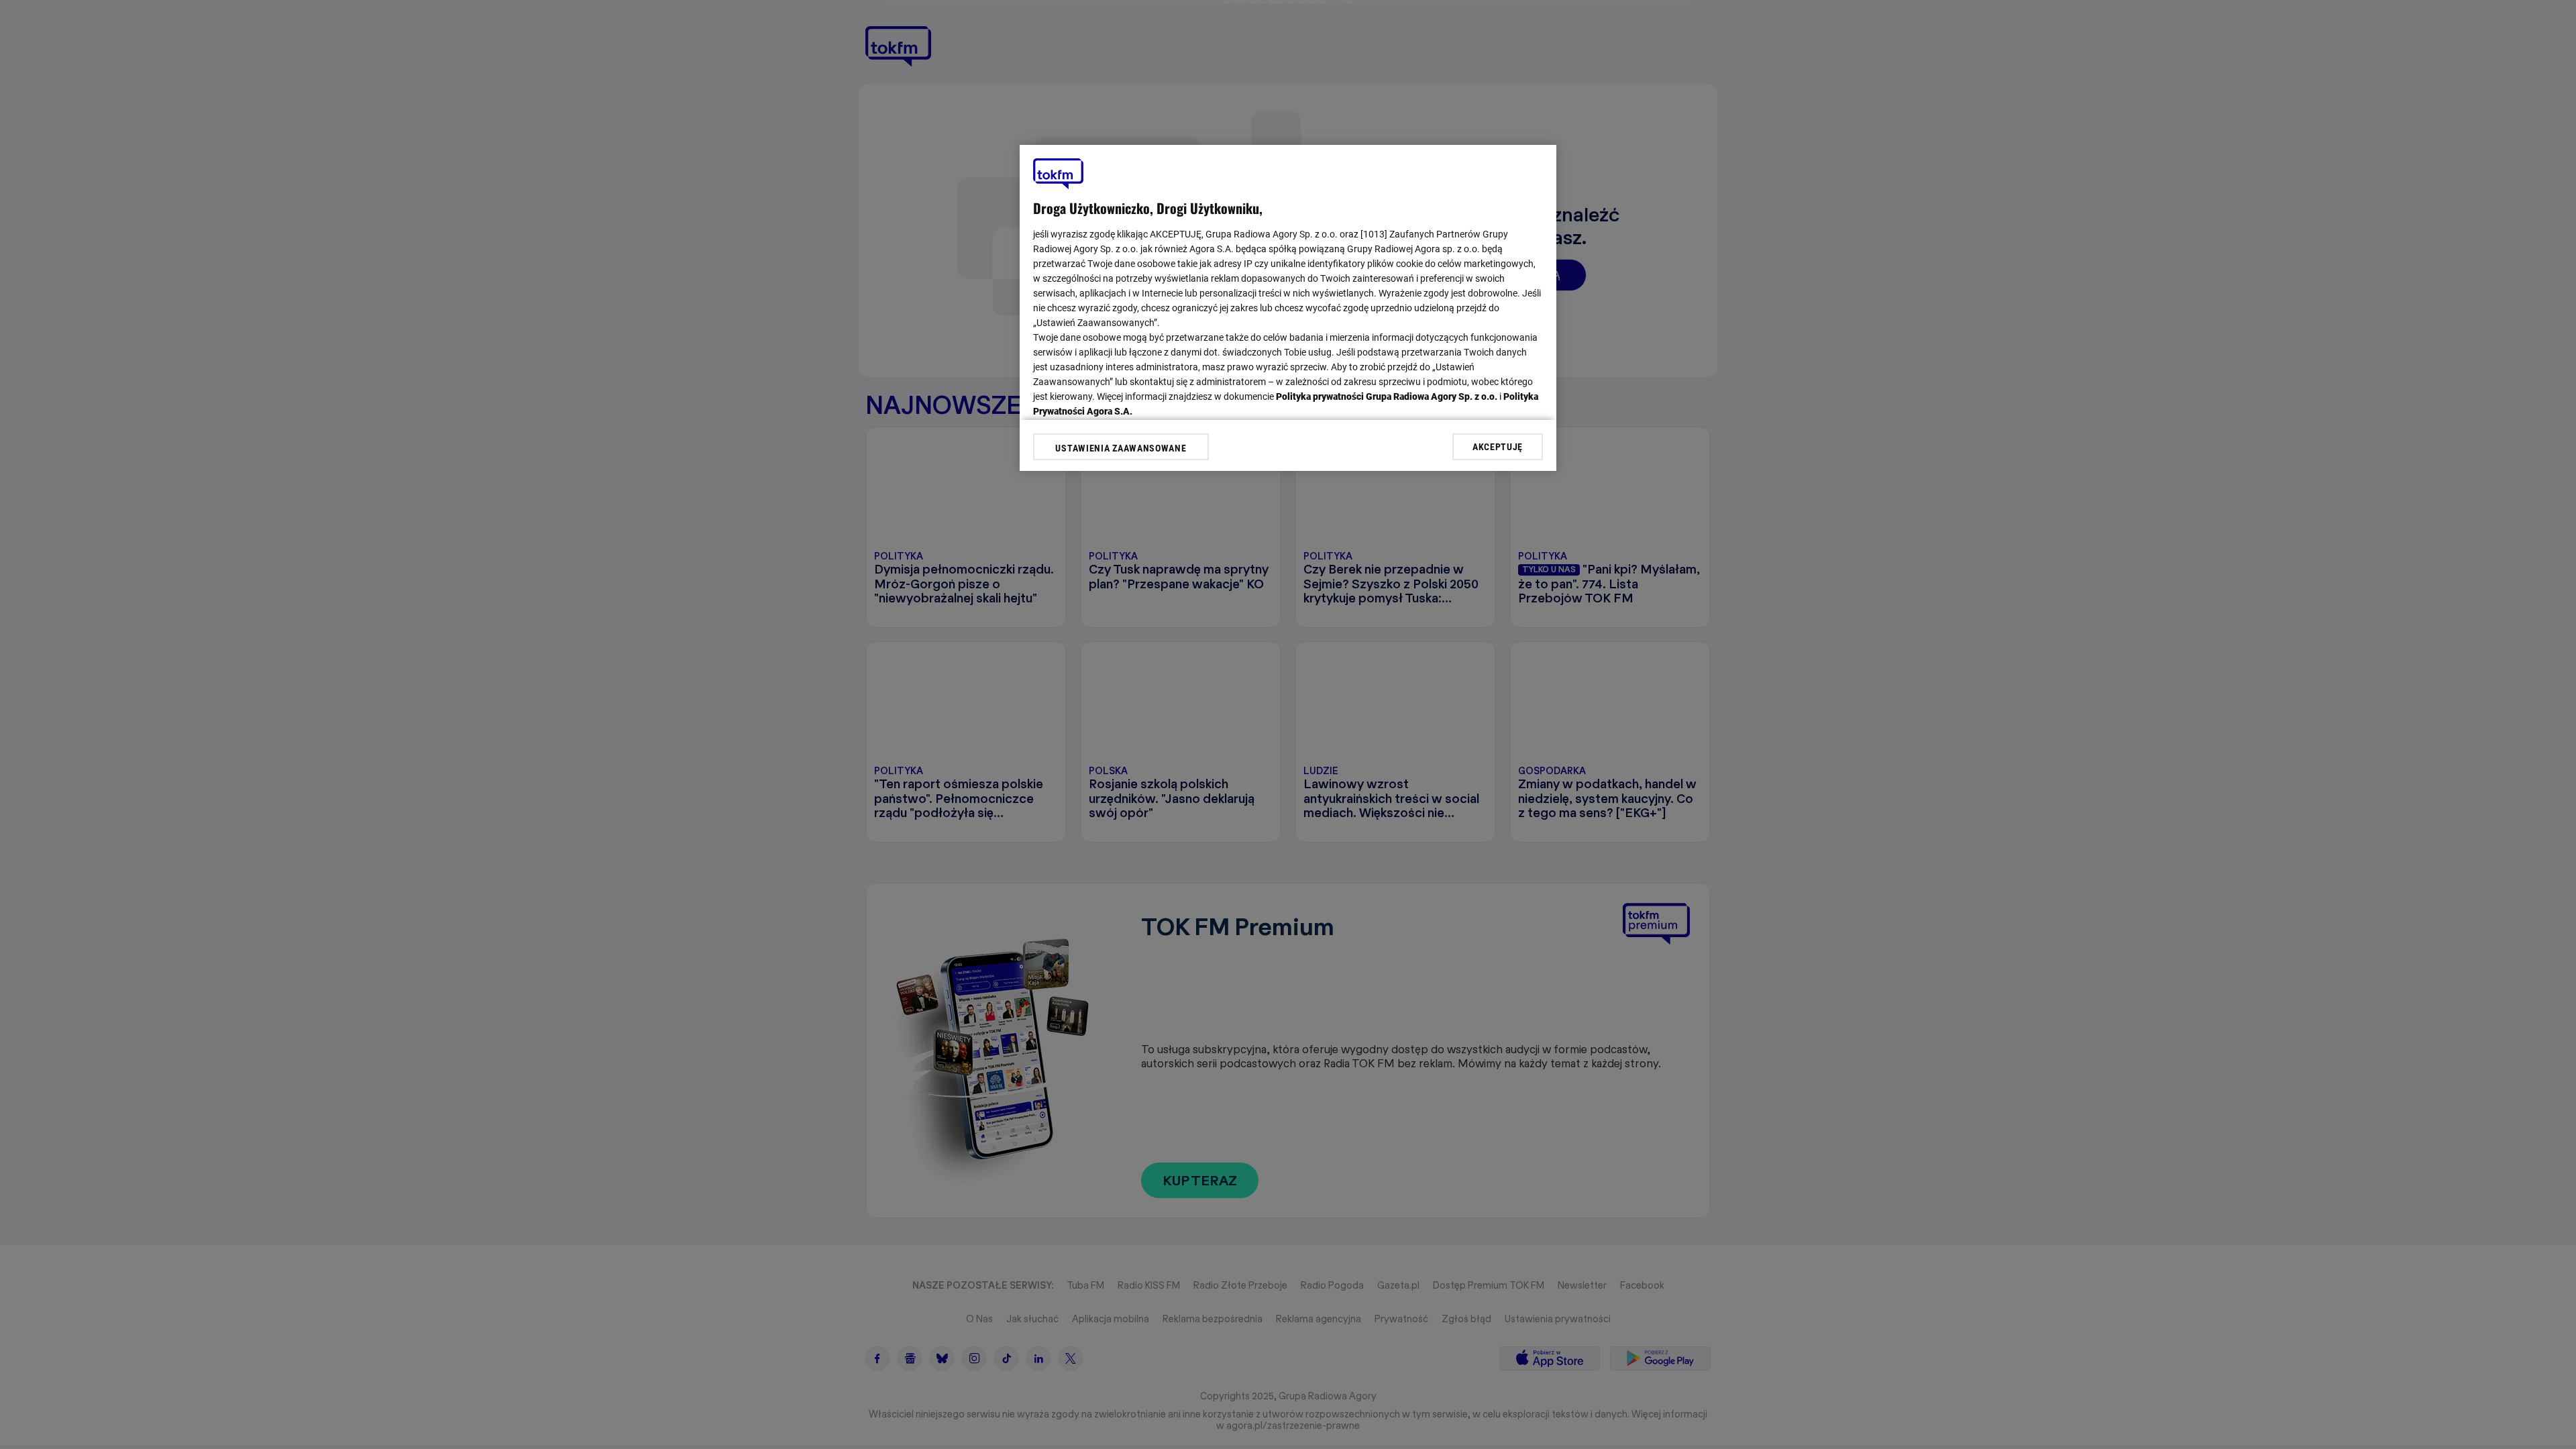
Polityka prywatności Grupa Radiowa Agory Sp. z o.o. (1387, 396)
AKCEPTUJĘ (1498, 447)
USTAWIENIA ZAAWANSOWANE (1121, 448)
